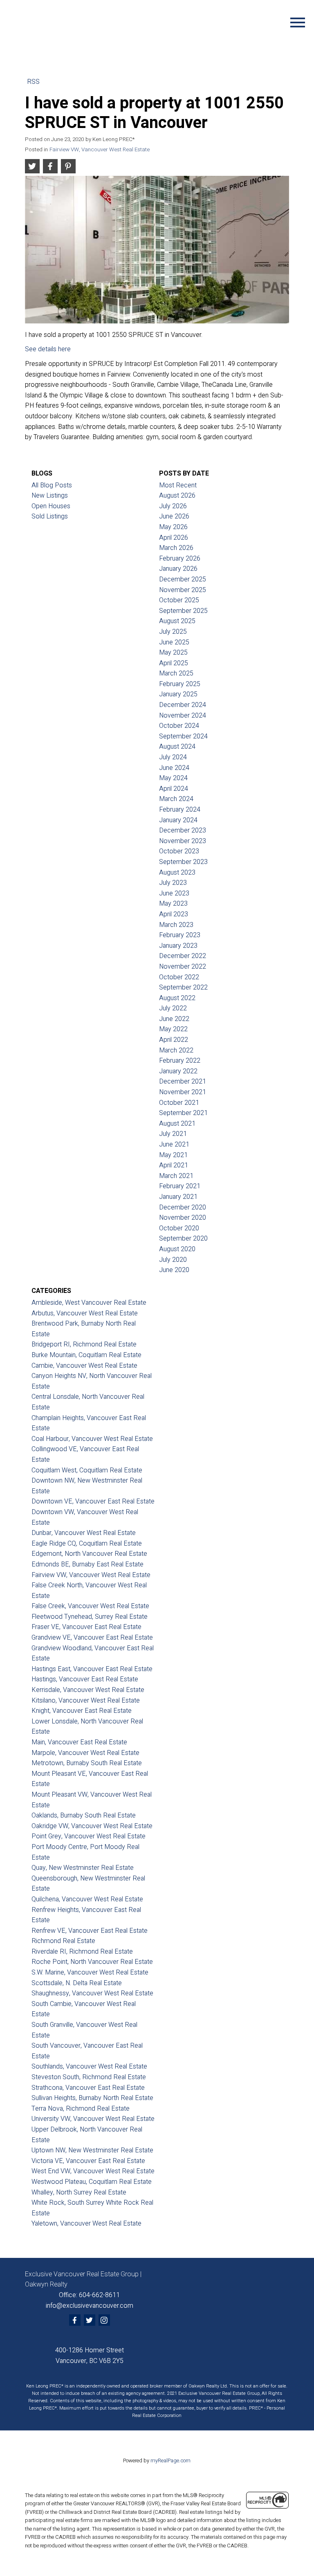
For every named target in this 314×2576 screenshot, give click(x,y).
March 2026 (176, 548)
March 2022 (176, 1050)
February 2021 (180, 1186)
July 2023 (173, 883)
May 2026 (173, 527)
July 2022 (173, 1008)
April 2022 (174, 1040)
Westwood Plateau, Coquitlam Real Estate (92, 2182)
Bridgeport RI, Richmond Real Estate (84, 1344)
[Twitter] (90, 2320)
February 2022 (180, 1061)
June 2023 (174, 893)
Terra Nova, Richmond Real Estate (81, 2109)
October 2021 (179, 1103)
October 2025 (179, 600)
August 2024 (177, 747)
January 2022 (178, 1071)
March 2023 (176, 925)
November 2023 (183, 841)
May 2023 (173, 904)
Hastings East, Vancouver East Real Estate (92, 1669)
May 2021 (173, 1155)
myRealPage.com (170, 2461)
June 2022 (174, 1019)
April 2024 (174, 789)
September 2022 (183, 987)
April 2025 (174, 663)
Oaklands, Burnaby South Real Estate (84, 1815)
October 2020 (179, 1228)
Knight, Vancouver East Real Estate (82, 1711)
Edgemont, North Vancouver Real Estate (89, 1554)
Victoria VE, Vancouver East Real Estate (88, 2161)
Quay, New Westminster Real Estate (83, 1868)
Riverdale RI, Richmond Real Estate (82, 1952)
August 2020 (177, 1249)
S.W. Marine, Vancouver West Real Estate (90, 1972)
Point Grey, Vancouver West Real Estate (89, 1836)
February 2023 (180, 935)
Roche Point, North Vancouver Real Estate (92, 1962)
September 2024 (183, 736)
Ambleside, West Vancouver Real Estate (89, 1303)
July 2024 (173, 757)
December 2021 (183, 1082)
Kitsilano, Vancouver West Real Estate (86, 1701)
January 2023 (178, 946)
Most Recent (178, 485)
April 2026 (174, 538)
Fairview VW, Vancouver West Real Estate (100, 150)
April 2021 (174, 1165)
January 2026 (178, 569)
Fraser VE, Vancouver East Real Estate (86, 1627)
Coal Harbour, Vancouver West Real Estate (92, 1439)
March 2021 (176, 1176)
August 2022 (177, 998)
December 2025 (183, 579)
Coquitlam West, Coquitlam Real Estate (87, 1470)
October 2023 (179, 851)
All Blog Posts (52, 485)
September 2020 (183, 1239)
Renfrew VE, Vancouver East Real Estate (90, 1931)
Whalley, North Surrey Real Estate (79, 2192)
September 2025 (183, 611)
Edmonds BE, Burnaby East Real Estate (87, 1564)
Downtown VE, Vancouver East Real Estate (93, 1501)
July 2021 (173, 1134)
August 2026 (177, 496)
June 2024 (174, 768)
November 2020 (183, 1218)
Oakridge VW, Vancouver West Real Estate (92, 1826)
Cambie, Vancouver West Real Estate (84, 1366)
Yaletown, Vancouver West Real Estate (86, 2224)
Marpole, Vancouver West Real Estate (85, 1753)
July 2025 (173, 632)
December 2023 (183, 830)
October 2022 (179, 977)
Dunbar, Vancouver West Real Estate (84, 1533)
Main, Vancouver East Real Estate (79, 1742)
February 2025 (180, 684)
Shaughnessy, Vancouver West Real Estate (92, 1993)
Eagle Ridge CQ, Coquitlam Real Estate (87, 1544)
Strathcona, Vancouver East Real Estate (88, 2088)
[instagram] (104, 2320)
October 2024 (179, 726)
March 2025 (176, 673)
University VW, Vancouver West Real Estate (93, 2119)
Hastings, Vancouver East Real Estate (85, 1679)
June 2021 (174, 1144)
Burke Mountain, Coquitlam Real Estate (86, 1355)
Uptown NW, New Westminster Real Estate (92, 2150)
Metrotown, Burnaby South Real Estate (87, 1763)
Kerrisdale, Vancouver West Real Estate (88, 1690)
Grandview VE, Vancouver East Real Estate (92, 1638)
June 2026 (174, 516)
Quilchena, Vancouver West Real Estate (87, 1899)
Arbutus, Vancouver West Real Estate (85, 1313)
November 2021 (183, 1092)
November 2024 (183, 716)
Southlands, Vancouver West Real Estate (89, 2067)
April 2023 (174, 914)
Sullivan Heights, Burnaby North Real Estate (92, 2098)
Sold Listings (50, 516)
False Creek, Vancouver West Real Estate (90, 1606)
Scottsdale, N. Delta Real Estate (77, 1983)
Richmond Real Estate (63, 1941)
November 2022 (183, 967)
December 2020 (183, 1207)
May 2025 (173, 653)
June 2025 (174, 642)
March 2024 (176, 799)
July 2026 (173, 506)
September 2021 (183, 1113)
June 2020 (174, 1270)
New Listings (50, 496)
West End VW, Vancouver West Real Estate (93, 2171)
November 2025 (183, 590)
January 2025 (178, 694)
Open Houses (51, 506)
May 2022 (173, 1029)
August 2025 (177, 621)
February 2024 (180, 810)
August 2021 (177, 1124)
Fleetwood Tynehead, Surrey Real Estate (90, 1617)
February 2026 (180, 559)
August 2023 (177, 873)
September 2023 (183, 862)
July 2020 (173, 1260)
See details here (48, 349)
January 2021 (178, 1197)
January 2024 (178, 820)
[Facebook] (75, 2320)
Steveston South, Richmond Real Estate (89, 2077)
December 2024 (183, 705)
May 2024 (173, 778)
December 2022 (183, 956)
